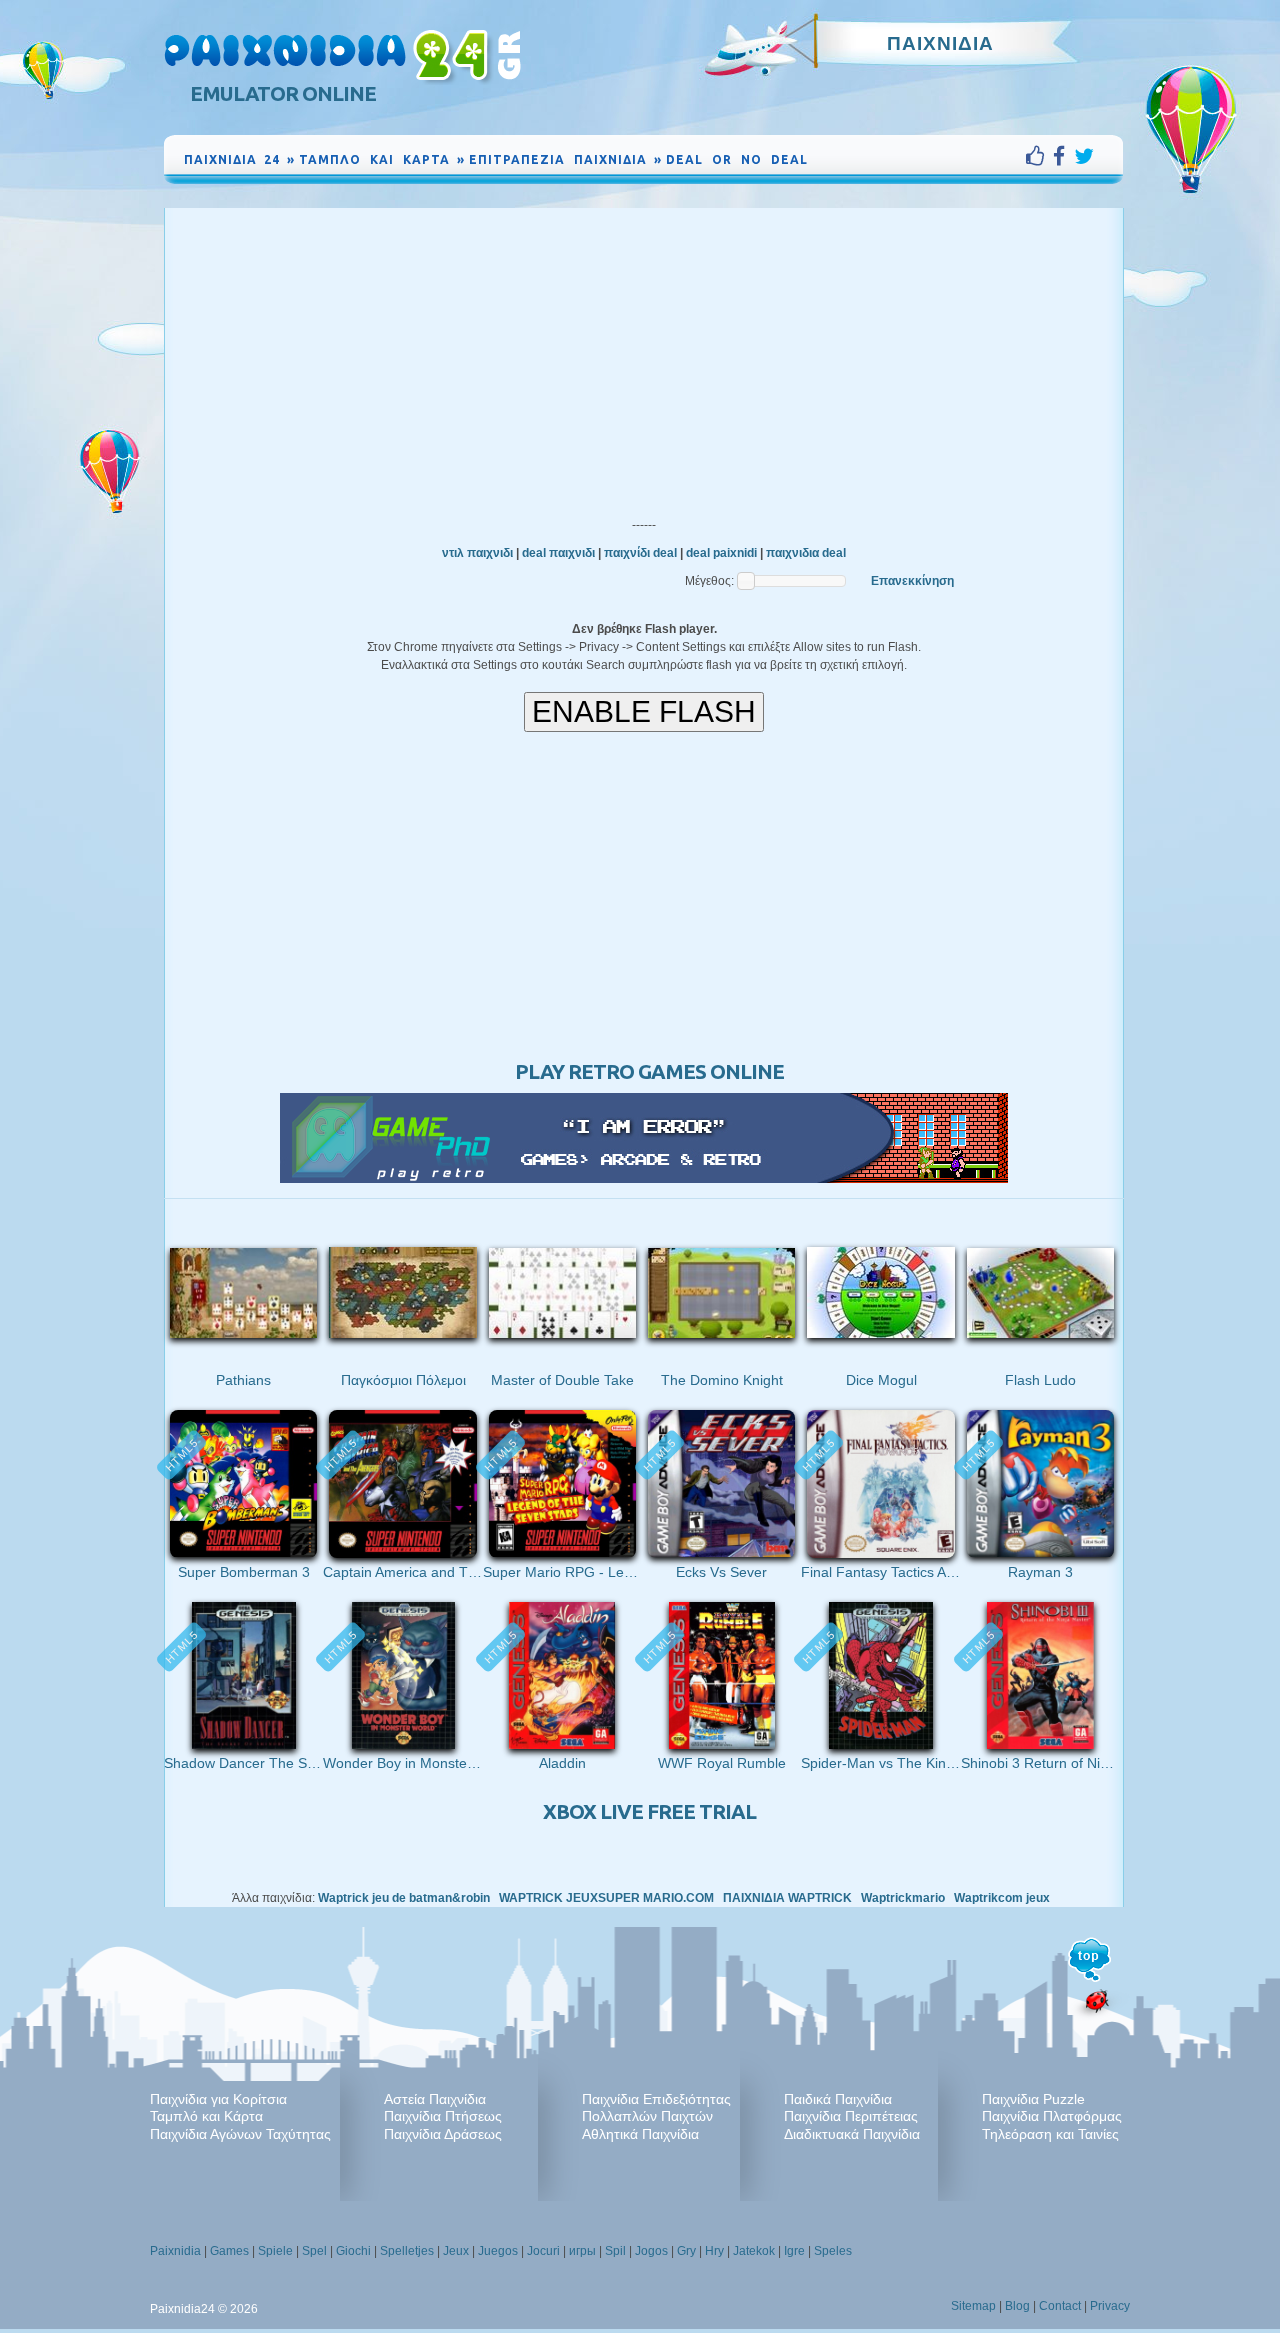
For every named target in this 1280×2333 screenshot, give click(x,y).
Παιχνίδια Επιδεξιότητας (656, 2099)
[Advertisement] (644, 358)
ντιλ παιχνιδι (477, 553)
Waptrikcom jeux (1002, 1898)
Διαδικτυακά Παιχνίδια (852, 2134)
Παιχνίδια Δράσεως (443, 2134)
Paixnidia (175, 2251)
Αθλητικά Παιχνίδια (640, 2134)
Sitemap (973, 2306)
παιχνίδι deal (640, 553)
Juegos (498, 2251)
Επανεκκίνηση (912, 581)
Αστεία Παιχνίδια (435, 2099)
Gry (686, 2251)
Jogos (651, 2251)
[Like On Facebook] (1039, 156)
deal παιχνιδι (558, 553)
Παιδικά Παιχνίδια (838, 2099)
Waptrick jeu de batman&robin (404, 1898)
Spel (314, 2251)
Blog (1017, 2306)
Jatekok (754, 2251)
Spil (615, 2251)
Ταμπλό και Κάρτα (206, 2116)
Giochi (353, 2251)
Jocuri (543, 2251)
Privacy (1110, 2306)
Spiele (275, 2251)
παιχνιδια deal (806, 553)
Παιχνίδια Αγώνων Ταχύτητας (240, 2134)
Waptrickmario (903, 1898)
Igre (794, 2251)
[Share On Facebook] (1063, 156)
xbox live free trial (649, 1811)
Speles (833, 2251)
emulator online (283, 93)
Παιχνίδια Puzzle (1033, 2099)
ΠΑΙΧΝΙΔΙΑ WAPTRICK (787, 1898)
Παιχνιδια (940, 43)
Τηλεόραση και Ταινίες (1050, 2134)
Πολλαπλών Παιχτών (647, 2116)
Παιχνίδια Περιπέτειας (851, 2116)
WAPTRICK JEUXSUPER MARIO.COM (606, 1898)
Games (229, 2251)
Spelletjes (407, 2251)
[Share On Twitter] (1084, 156)
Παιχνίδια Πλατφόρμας (1052, 2116)
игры (582, 2251)
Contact (1060, 2306)
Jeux (456, 2251)
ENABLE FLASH (644, 711)
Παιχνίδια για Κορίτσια (218, 2099)
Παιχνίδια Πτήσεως (443, 2116)
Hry (714, 2251)
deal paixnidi (721, 553)
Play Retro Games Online (649, 1071)
